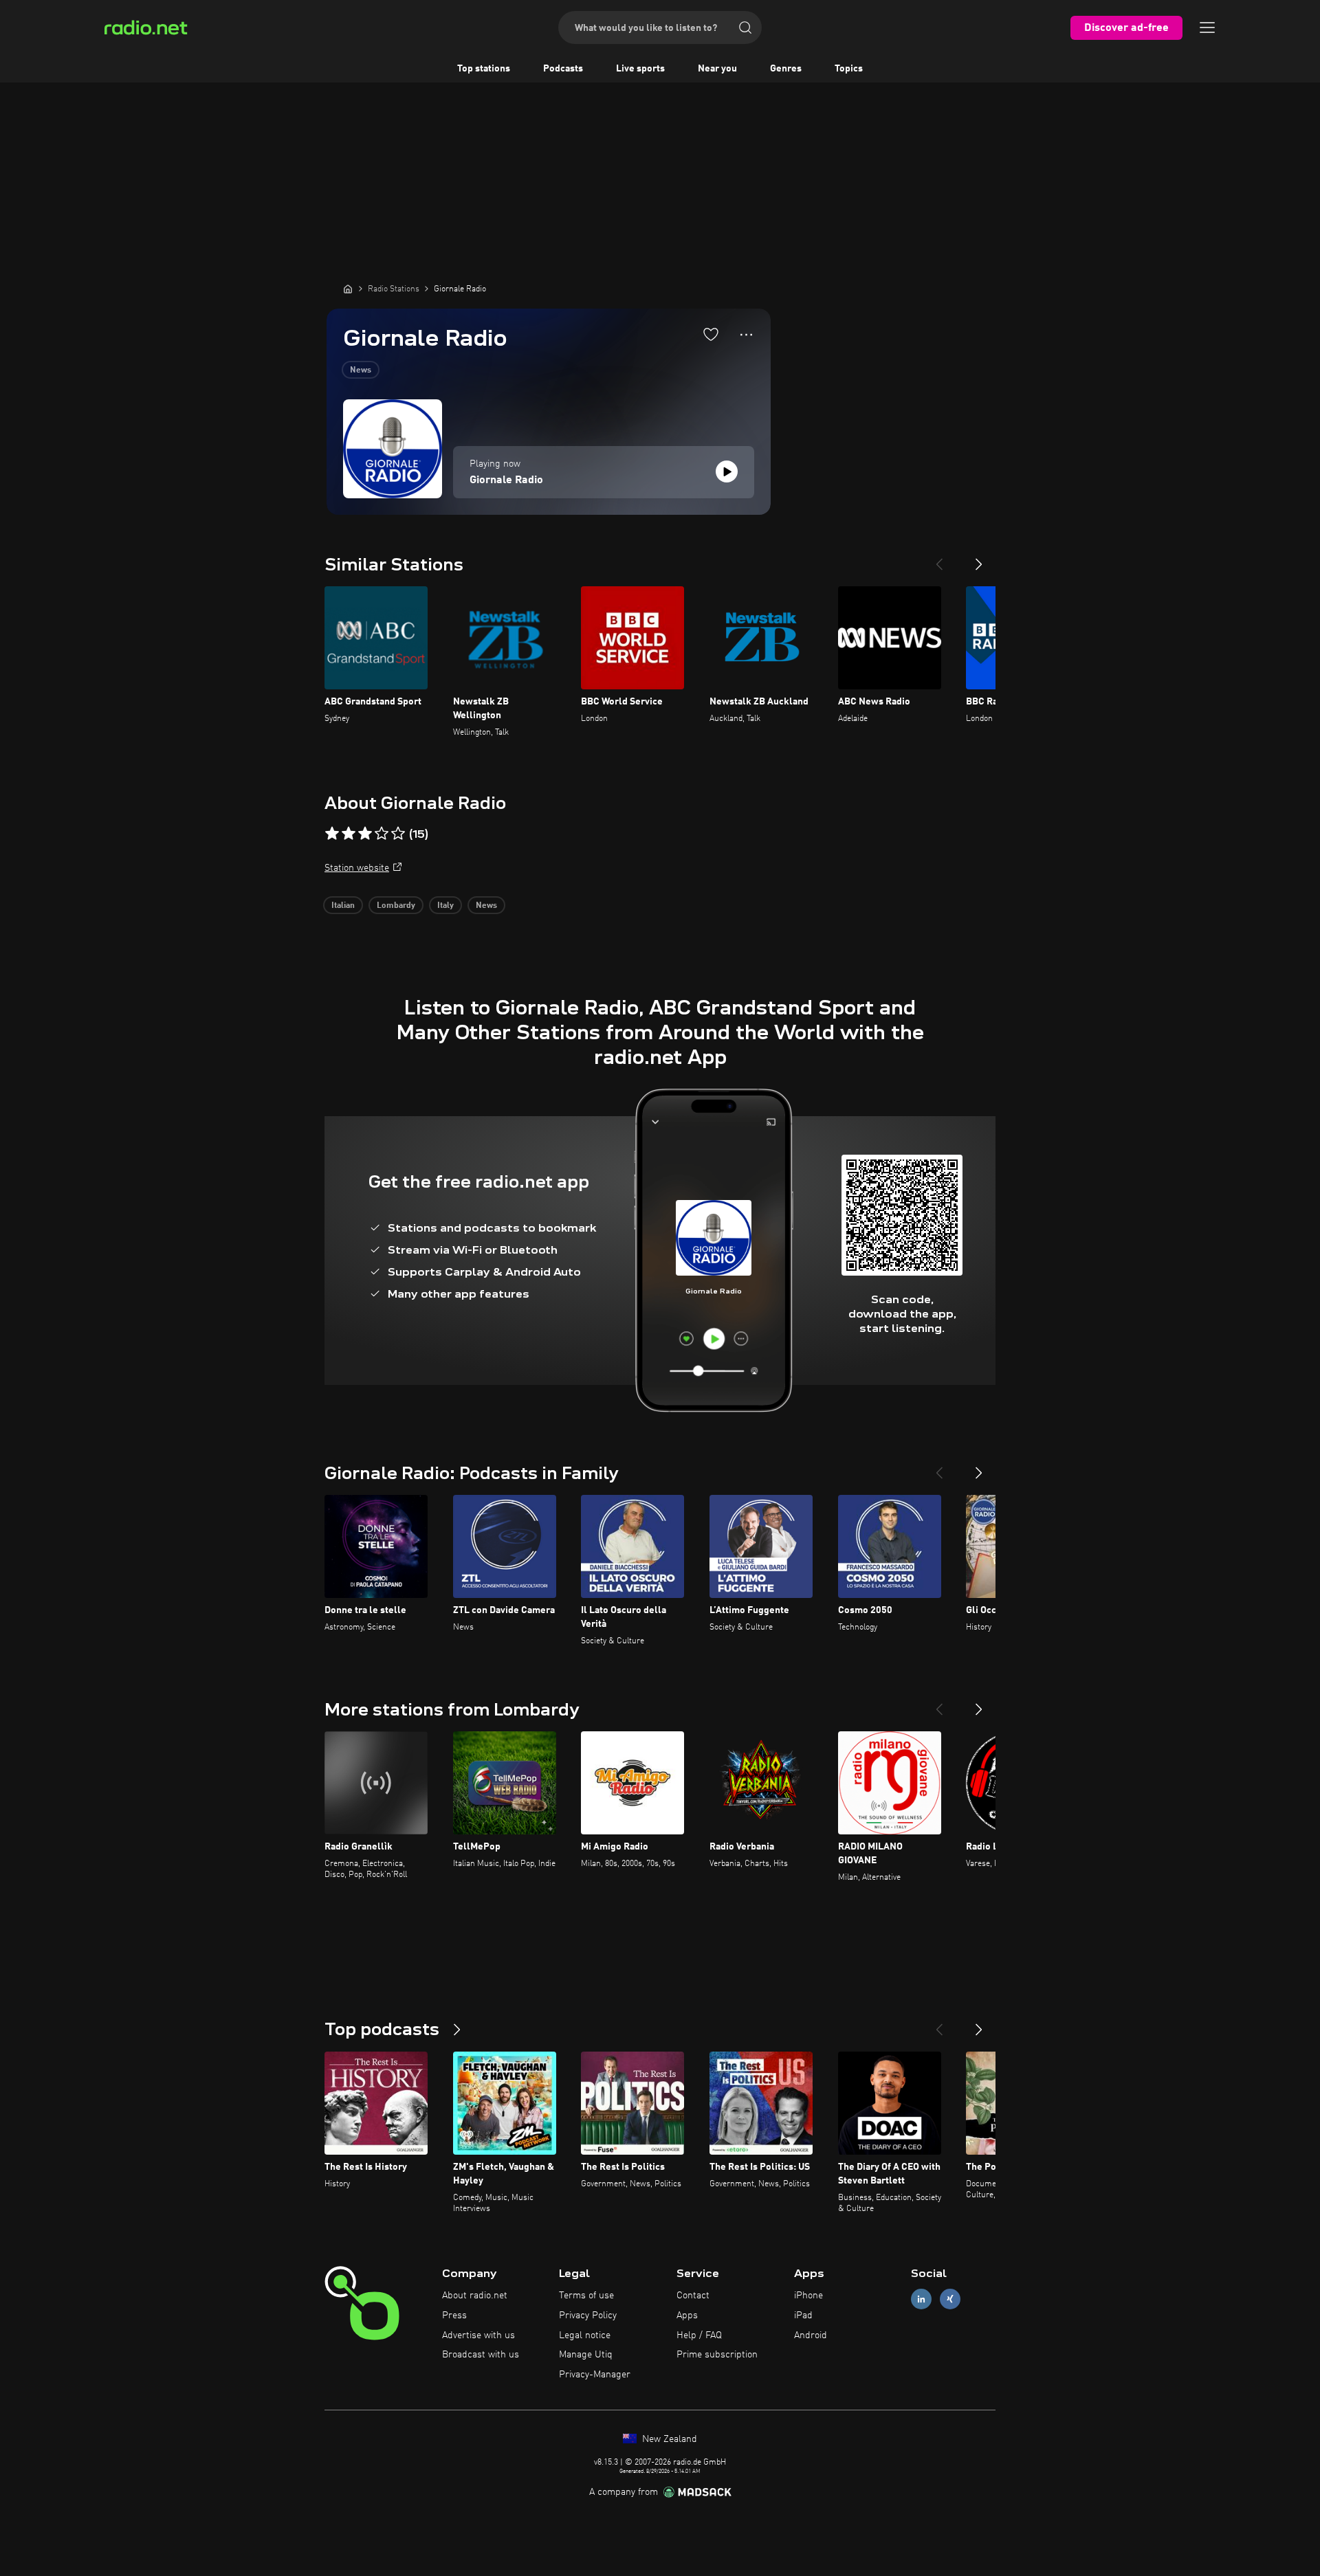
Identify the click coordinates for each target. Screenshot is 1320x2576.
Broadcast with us (481, 2355)
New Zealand (668, 2439)
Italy (445, 906)
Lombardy (396, 906)
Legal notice (585, 2335)
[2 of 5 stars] (349, 834)
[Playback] (727, 471)
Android (811, 2335)
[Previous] (939, 559)
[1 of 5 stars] (332, 834)
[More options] (746, 335)
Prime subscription (717, 2355)
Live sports (640, 69)
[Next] (979, 559)
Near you (717, 69)
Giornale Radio (506, 480)
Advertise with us (478, 2335)
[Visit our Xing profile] (950, 2299)
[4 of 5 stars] (382, 834)
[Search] (745, 27)
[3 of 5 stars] (365, 834)
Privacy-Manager (595, 2375)
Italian (343, 906)
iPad (803, 2316)
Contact (693, 2296)
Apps (687, 2316)
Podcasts (563, 69)
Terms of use (586, 2296)
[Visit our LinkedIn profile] (921, 2299)
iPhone (808, 2296)
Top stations (484, 69)
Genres (786, 69)
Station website (357, 868)
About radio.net (475, 2296)
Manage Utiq (586, 2355)
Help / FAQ (699, 2335)
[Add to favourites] (711, 334)
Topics (849, 69)
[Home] (348, 289)
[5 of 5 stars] (398, 834)
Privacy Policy (588, 2316)
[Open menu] (1207, 27)
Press (454, 2316)
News (361, 370)
